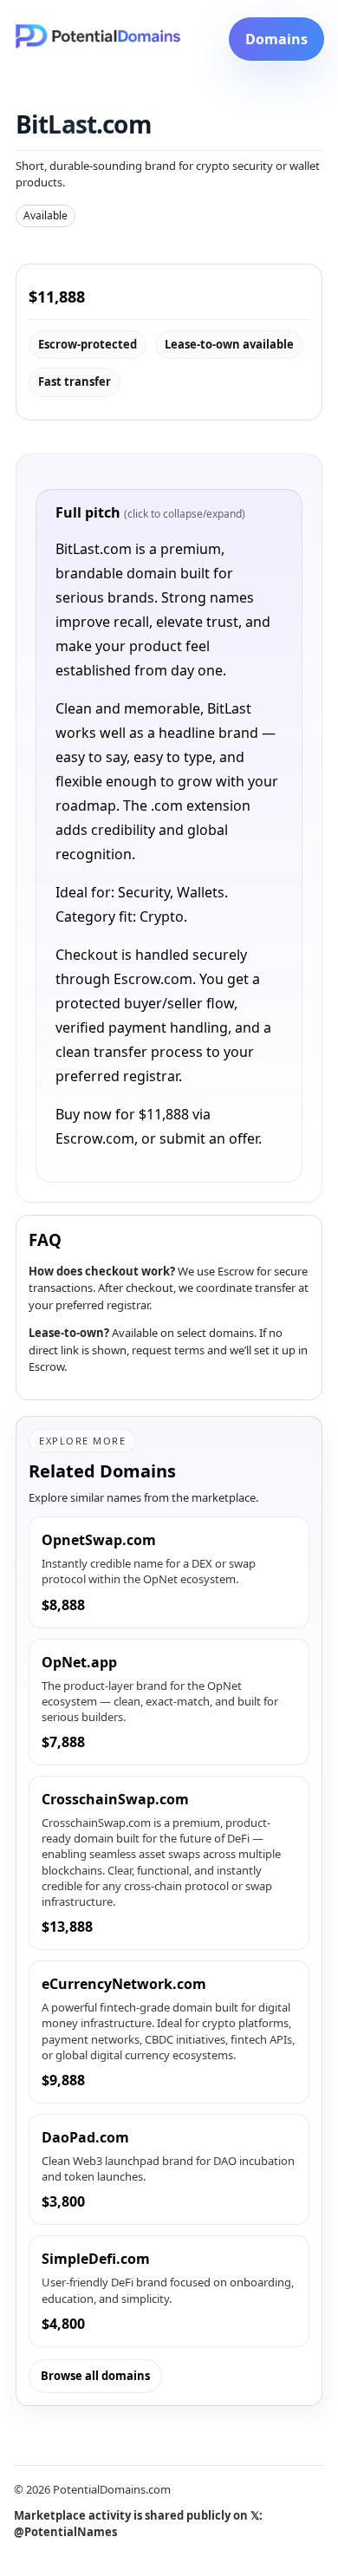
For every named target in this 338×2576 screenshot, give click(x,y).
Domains (276, 39)
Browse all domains (95, 2376)
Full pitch (150, 512)
